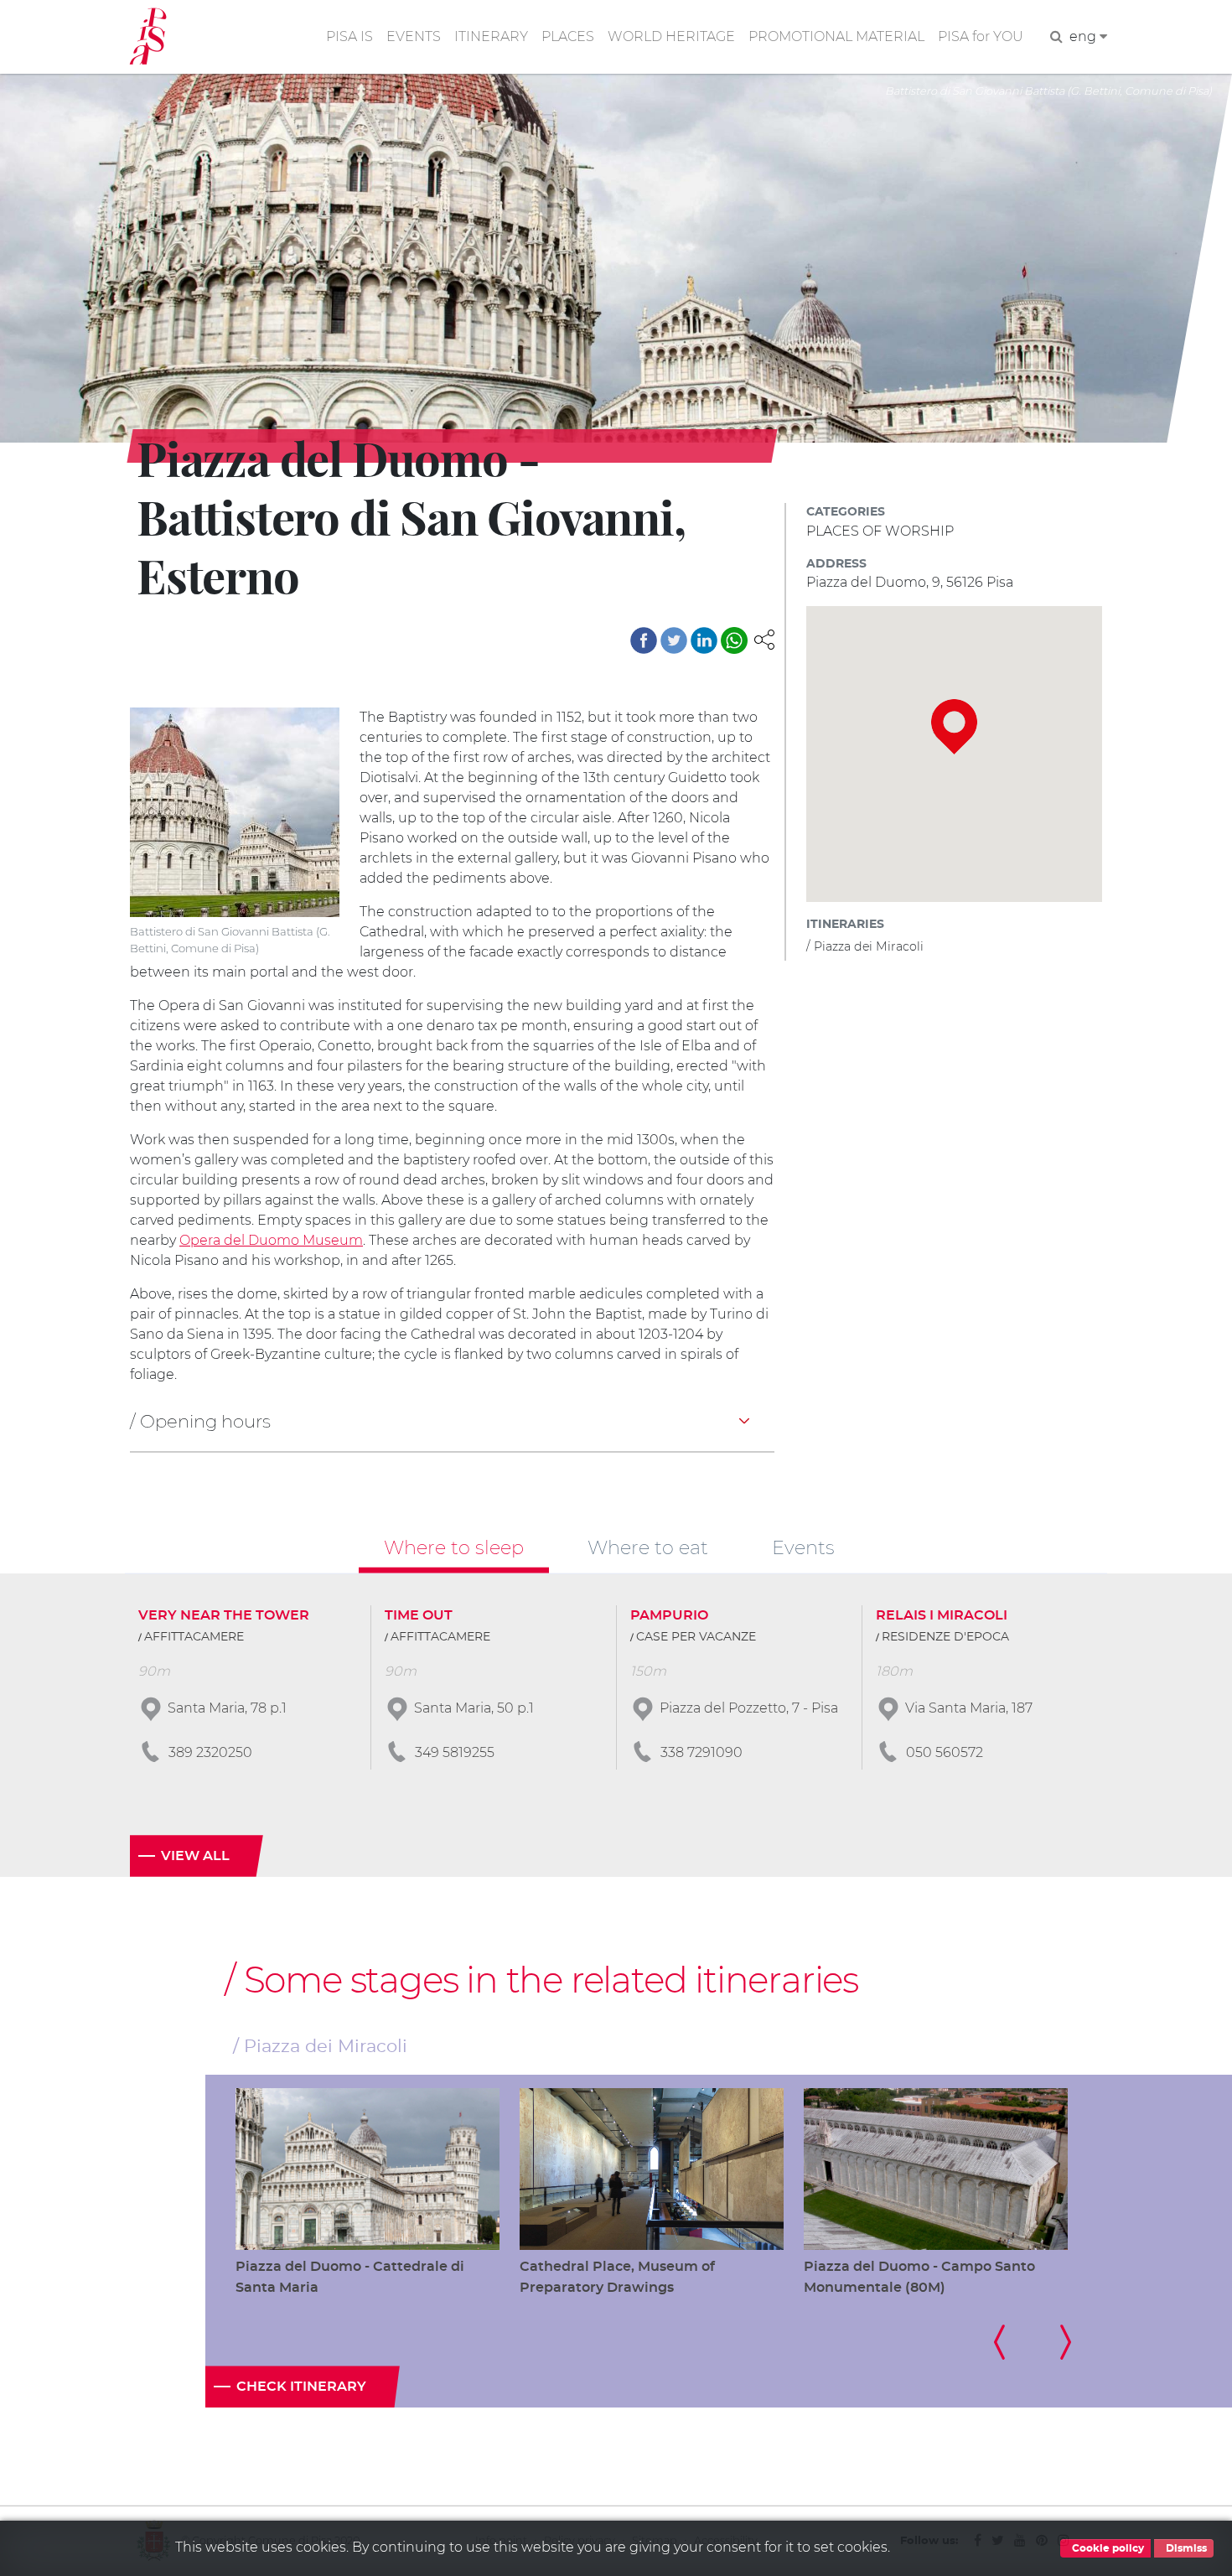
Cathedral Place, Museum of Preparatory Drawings (617, 2277)
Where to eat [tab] (648, 1547)
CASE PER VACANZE (696, 1637)
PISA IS (349, 36)
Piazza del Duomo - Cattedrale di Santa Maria (350, 2277)
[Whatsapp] (734, 640)
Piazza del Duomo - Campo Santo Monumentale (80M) (919, 2277)
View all (195, 1856)
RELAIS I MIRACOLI (942, 1615)
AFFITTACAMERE (194, 1637)
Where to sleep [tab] (454, 1547)
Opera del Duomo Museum (271, 1240)
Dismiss (1185, 2548)
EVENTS (414, 36)
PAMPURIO (669, 1615)
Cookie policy (1107, 2548)
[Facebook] (644, 640)
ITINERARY (491, 36)
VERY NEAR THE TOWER (224, 1615)
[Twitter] (674, 640)
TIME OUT (419, 1615)
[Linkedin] (704, 640)
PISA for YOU (981, 36)
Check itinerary (301, 2387)
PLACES (568, 36)
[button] (764, 638)
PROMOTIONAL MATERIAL (836, 36)
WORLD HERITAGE (671, 36)
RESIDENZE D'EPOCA (945, 1637)
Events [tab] (803, 1547)
